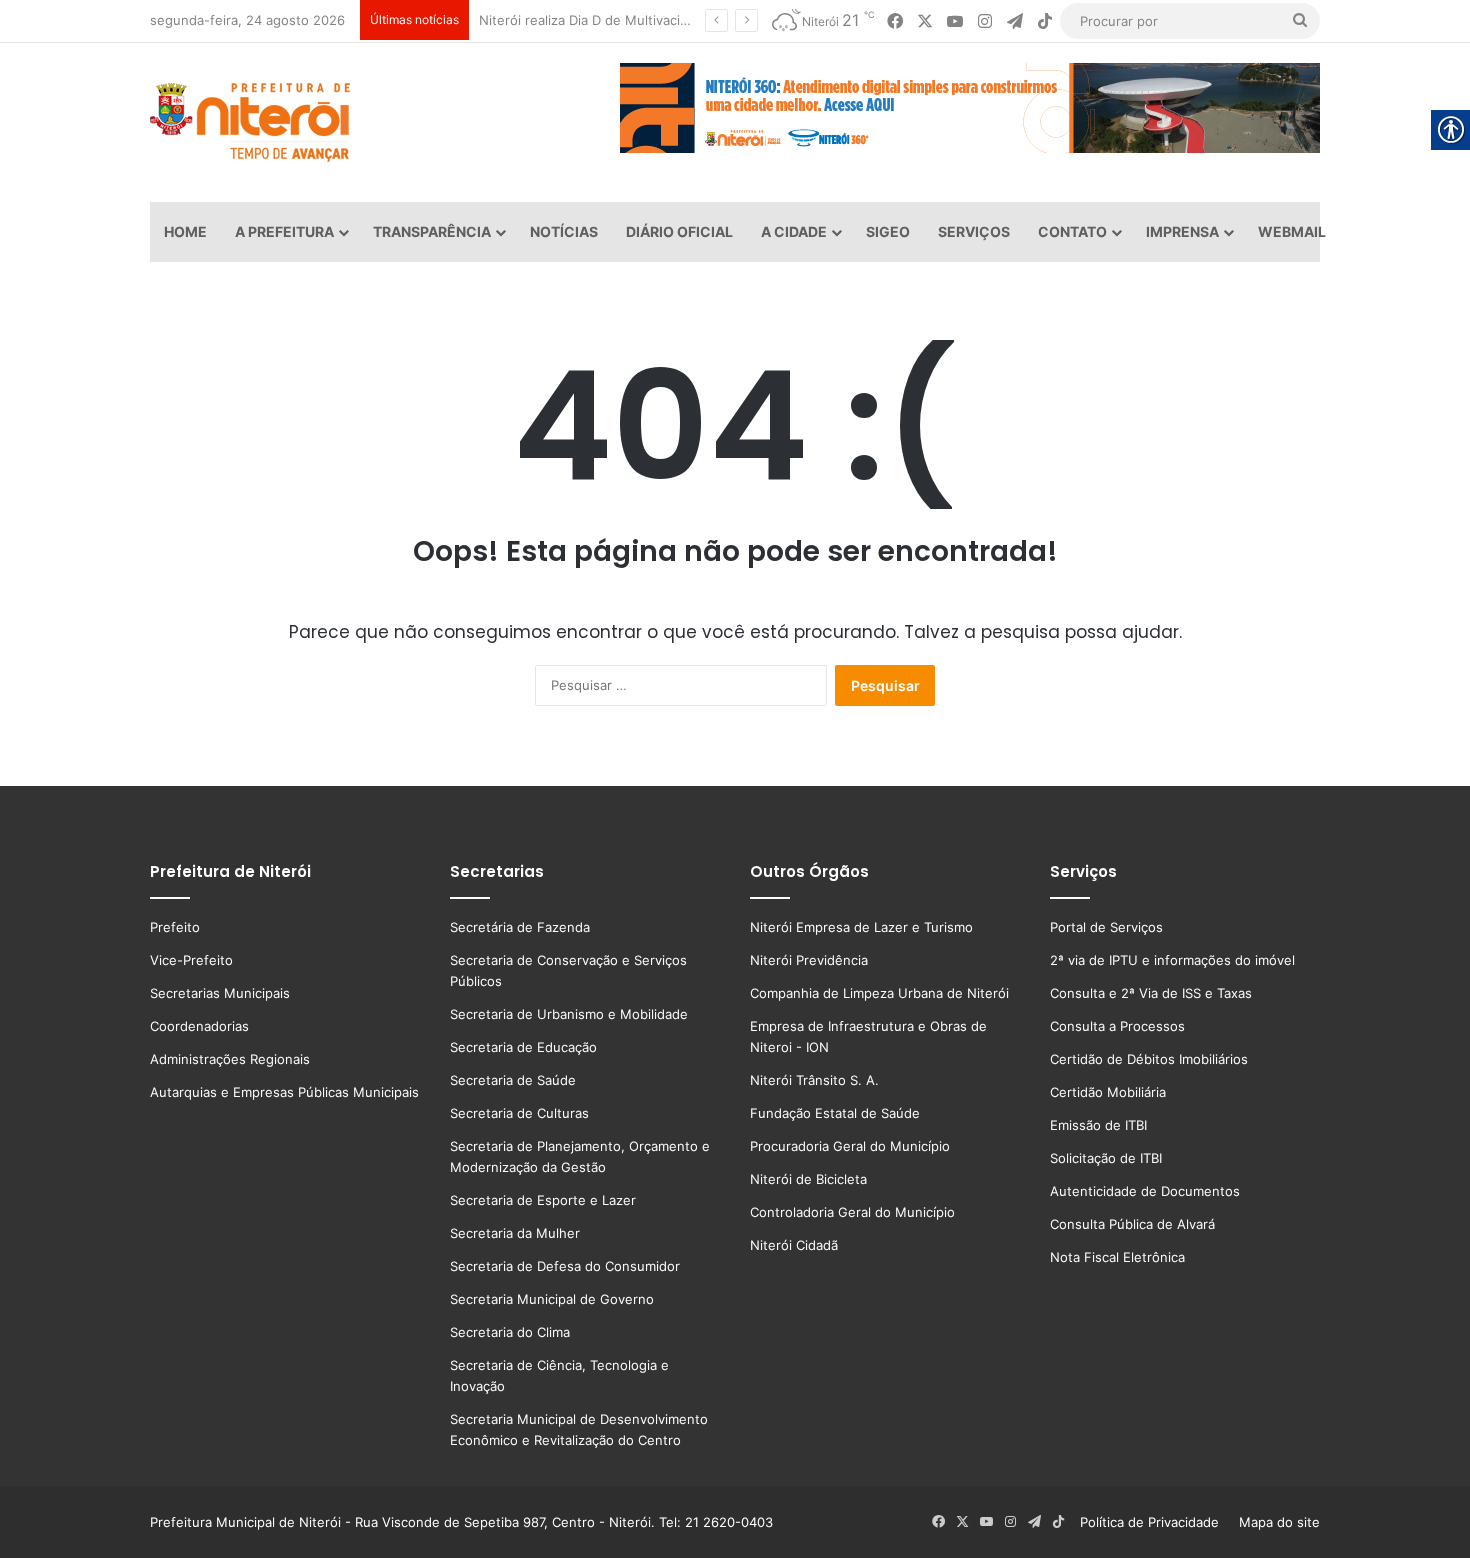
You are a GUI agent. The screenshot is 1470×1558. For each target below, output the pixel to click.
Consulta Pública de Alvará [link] (1132, 1224)
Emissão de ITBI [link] (1098, 1125)
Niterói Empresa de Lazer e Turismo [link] (861, 927)
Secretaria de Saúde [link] (513, 1080)
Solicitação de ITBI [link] (1106, 1158)
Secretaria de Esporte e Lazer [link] (543, 1200)
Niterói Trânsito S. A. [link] (814, 1080)
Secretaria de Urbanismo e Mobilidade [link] (569, 1014)
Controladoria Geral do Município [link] (852, 1212)
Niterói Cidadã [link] (794, 1245)
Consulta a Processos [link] (1117, 1026)
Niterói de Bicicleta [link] (808, 1179)
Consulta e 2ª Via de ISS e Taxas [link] (1151, 993)
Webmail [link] (1292, 231)
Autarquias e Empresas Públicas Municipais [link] (284, 1092)
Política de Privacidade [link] (1155, 1522)
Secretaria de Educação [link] (523, 1047)
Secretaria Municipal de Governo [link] (552, 1299)
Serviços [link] (974, 231)
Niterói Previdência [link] (809, 960)
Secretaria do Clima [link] (510, 1332)
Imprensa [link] (1182, 231)
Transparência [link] (432, 231)
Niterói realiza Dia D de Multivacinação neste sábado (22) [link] (657, 20)
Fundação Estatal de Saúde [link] (835, 1113)
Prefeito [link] (175, 927)
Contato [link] (1072, 231)
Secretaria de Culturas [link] (519, 1113)
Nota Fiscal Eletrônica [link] (1117, 1257)
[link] (895, 21)
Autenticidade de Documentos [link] (1145, 1191)
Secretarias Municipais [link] (220, 993)
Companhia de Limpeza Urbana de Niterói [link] (879, 993)
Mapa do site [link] (1275, 1522)
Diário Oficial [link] (679, 231)
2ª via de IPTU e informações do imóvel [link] (1172, 960)
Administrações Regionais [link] (230, 1059)
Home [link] (185, 231)
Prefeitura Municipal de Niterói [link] (245, 1522)
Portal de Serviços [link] (1106, 927)
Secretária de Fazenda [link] (520, 927)
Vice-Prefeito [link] (191, 960)
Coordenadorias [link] (199, 1026)
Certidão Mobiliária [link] (1108, 1092)
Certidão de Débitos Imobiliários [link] (1149, 1059)
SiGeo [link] (888, 231)
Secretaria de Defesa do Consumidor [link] (565, 1266)
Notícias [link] (564, 231)
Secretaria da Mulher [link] (515, 1233)
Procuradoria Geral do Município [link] (850, 1146)
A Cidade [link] (794, 231)
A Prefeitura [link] (284, 231)
